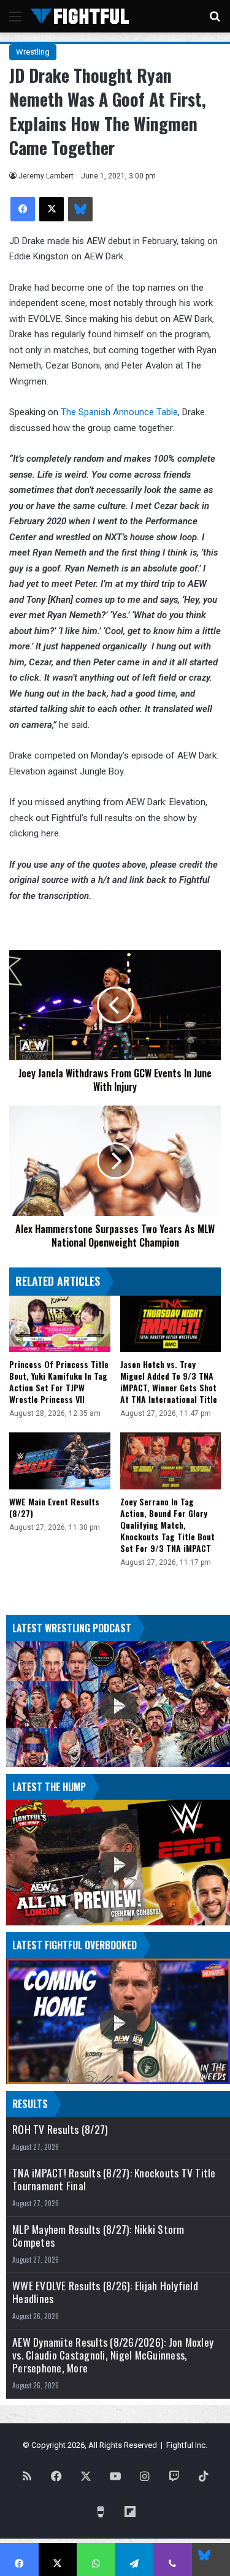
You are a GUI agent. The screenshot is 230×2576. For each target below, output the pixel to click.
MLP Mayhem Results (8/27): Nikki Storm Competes (98, 2236)
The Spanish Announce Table (119, 412)
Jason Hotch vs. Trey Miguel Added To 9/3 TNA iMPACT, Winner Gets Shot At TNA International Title (169, 1382)
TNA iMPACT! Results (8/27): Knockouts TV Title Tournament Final (114, 2179)
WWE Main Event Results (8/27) (54, 1507)
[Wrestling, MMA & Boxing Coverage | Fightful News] (80, 16)
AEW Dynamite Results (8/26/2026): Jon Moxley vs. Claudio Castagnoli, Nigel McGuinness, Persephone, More (113, 2355)
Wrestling (33, 52)
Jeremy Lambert (46, 176)
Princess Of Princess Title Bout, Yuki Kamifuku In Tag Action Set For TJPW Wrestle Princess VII (59, 1382)
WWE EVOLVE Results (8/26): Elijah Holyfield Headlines (105, 2292)
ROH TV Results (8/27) (60, 2129)
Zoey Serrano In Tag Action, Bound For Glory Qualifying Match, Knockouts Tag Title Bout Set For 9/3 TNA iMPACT (167, 1525)
